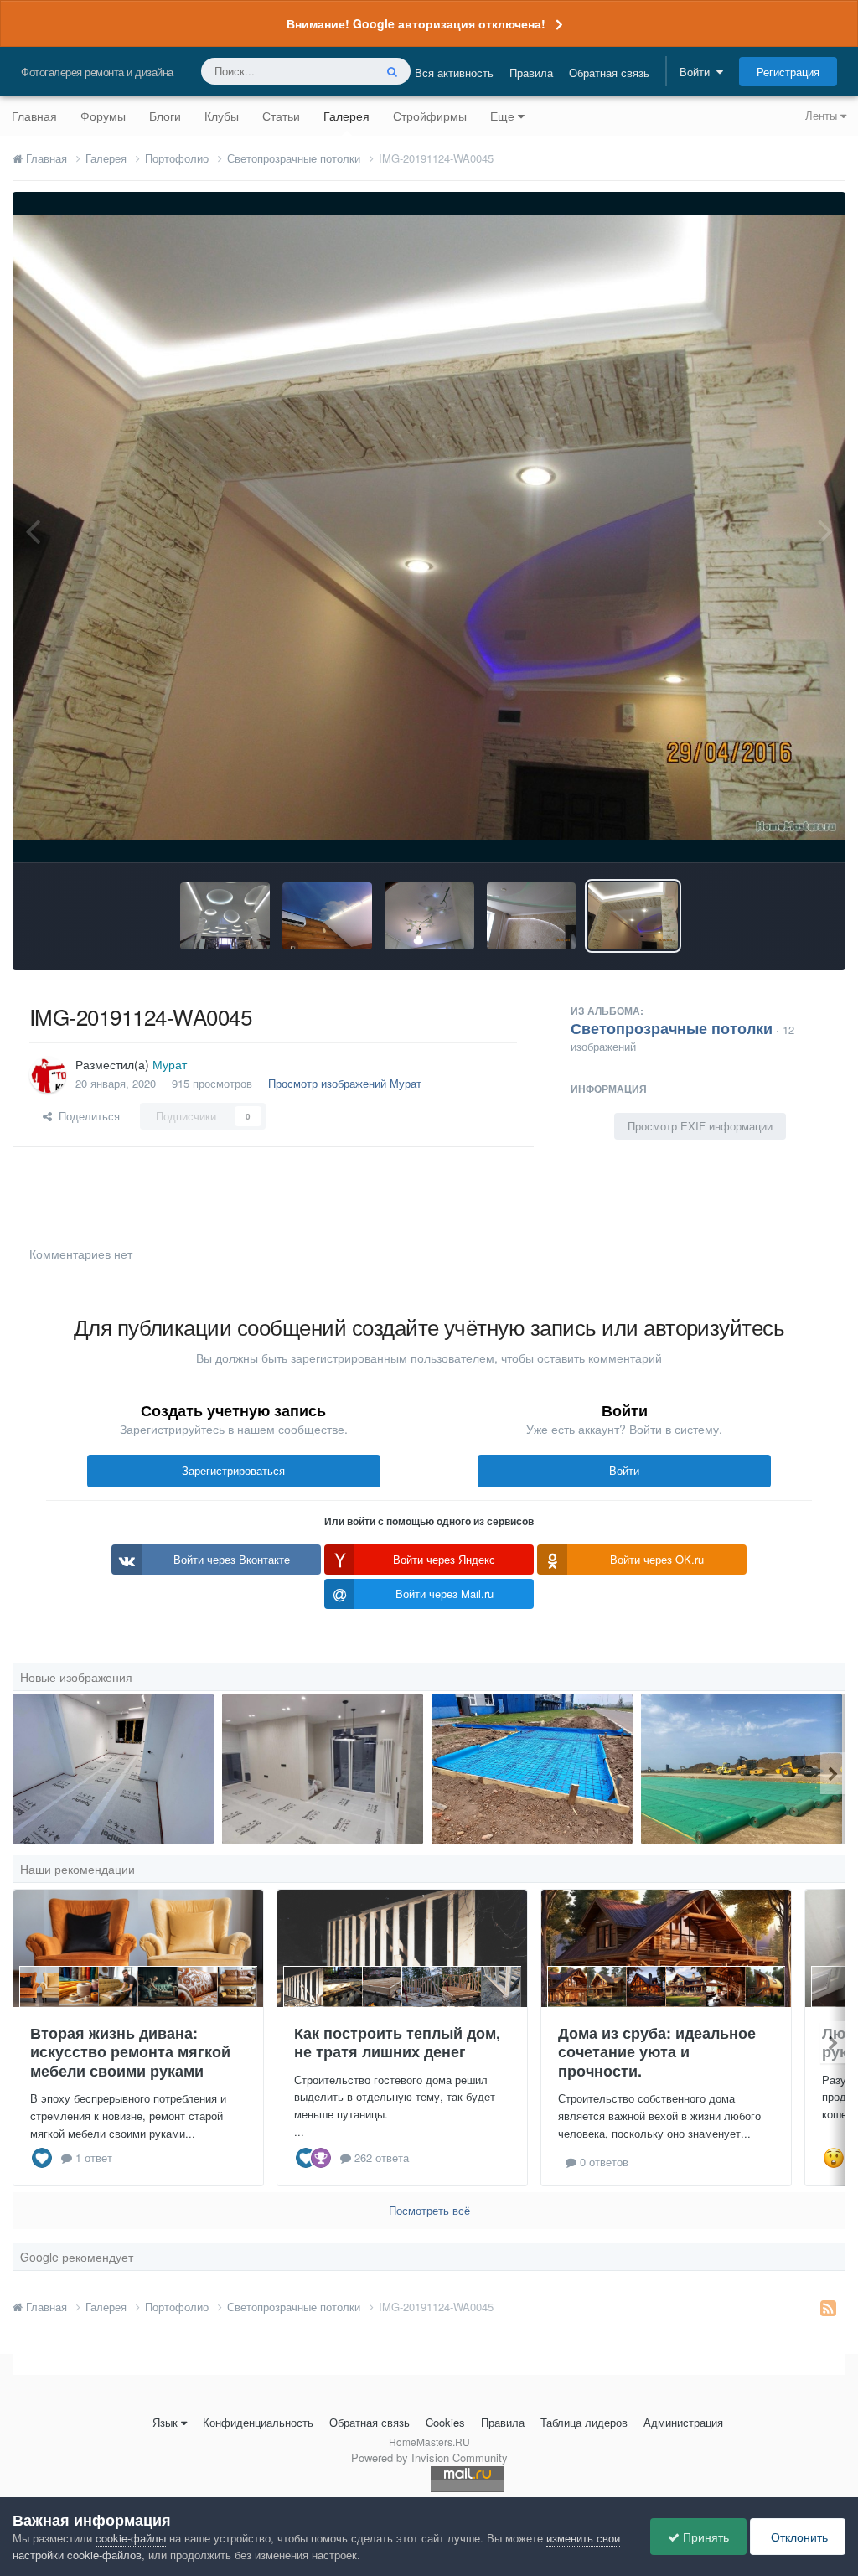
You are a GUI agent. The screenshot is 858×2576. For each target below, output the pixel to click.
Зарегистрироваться (233, 1470)
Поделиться (86, 1116)
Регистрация (788, 72)
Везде (336, 71)
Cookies (445, 2422)
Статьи (281, 116)
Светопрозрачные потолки (672, 1028)
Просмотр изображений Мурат (345, 1083)
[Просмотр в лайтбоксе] (429, 528)
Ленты (823, 115)
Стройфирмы (430, 116)
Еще (502, 116)
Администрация (683, 2422)
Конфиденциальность (258, 2422)
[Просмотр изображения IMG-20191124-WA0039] (429, 916)
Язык (165, 2422)
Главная (34, 116)
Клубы (222, 116)
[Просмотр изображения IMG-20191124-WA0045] (633, 916)
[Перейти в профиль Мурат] (48, 1074)
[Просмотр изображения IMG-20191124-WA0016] (225, 916)
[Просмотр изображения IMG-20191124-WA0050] (532, 916)
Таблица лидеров (584, 2422)
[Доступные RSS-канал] (828, 2307)
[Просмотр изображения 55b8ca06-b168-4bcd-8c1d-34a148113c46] (113, 1769)
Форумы (103, 116)
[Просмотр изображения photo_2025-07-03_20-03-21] (742, 1769)
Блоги (165, 116)
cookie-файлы (131, 2538)
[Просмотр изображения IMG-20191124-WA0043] (327, 916)
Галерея (346, 116)
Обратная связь (609, 72)
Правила (531, 72)
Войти (698, 72)
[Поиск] (392, 71)
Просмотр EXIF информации (700, 1126)
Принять (704, 2537)
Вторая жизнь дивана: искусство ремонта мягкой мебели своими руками (130, 2052)
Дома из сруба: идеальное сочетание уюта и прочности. (657, 2052)
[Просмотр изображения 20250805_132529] (532, 1769)
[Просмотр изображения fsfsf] (323, 1769)
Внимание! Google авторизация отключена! (416, 23)
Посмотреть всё (429, 2210)
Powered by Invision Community (429, 2457)
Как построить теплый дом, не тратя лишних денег (397, 2043)
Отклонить (798, 2537)
